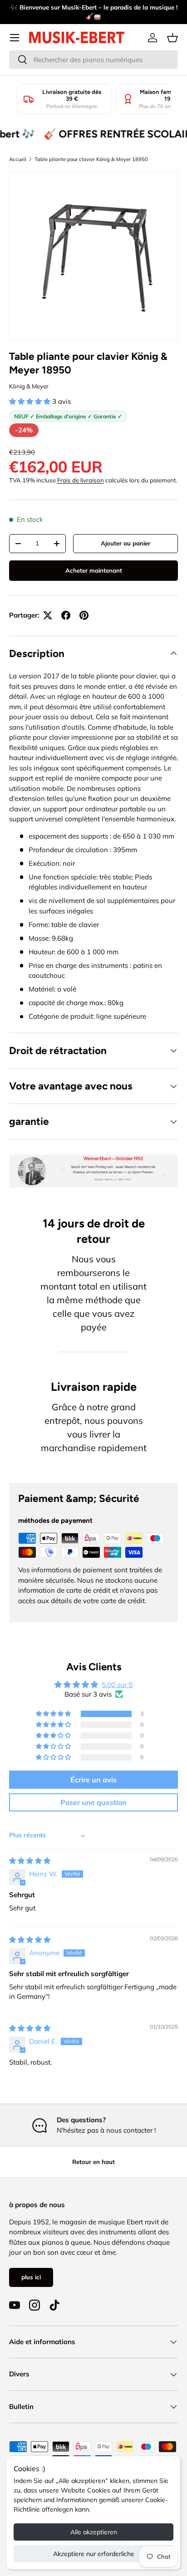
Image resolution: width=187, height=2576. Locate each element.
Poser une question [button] (93, 1802)
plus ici (31, 2277)
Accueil (18, 159)
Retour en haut (93, 2162)
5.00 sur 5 (117, 1685)
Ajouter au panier (125, 543)
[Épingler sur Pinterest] (84, 615)
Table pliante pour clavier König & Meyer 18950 (91, 159)
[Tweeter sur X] (48, 615)
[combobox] (93, 60)
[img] (30, 1861)
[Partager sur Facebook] (66, 615)
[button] (172, 38)
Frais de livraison (81, 480)
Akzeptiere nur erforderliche (94, 2554)
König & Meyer (29, 386)
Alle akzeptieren (94, 2532)
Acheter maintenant (94, 570)
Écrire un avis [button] (93, 1780)
